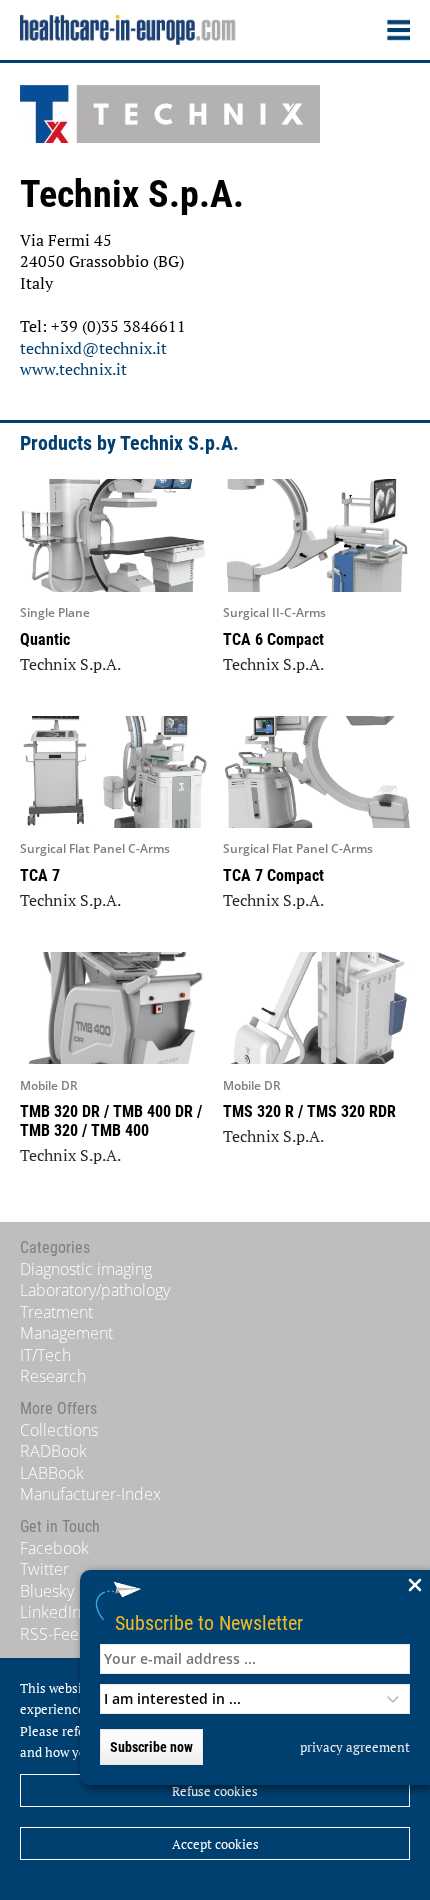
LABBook (52, 1473)
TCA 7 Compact (273, 875)
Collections (59, 1430)
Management (66, 1333)
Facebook (54, 1548)
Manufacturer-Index (90, 1494)
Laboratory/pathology (95, 1290)
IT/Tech (45, 1355)
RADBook (53, 1451)
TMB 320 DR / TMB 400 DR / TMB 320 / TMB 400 (111, 1121)
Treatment (56, 1312)
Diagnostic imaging (86, 1269)
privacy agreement (355, 1747)
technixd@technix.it (93, 348)
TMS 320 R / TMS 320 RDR (309, 1111)
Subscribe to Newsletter (209, 1622)
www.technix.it (73, 369)
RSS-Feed (54, 1634)
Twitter (44, 1569)
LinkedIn (50, 1612)
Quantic (45, 639)
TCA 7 (40, 875)
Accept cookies (215, 1844)
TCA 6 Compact (273, 639)
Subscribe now (151, 1747)
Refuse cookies (215, 1791)
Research (53, 1376)
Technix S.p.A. (70, 664)
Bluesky (47, 1591)
